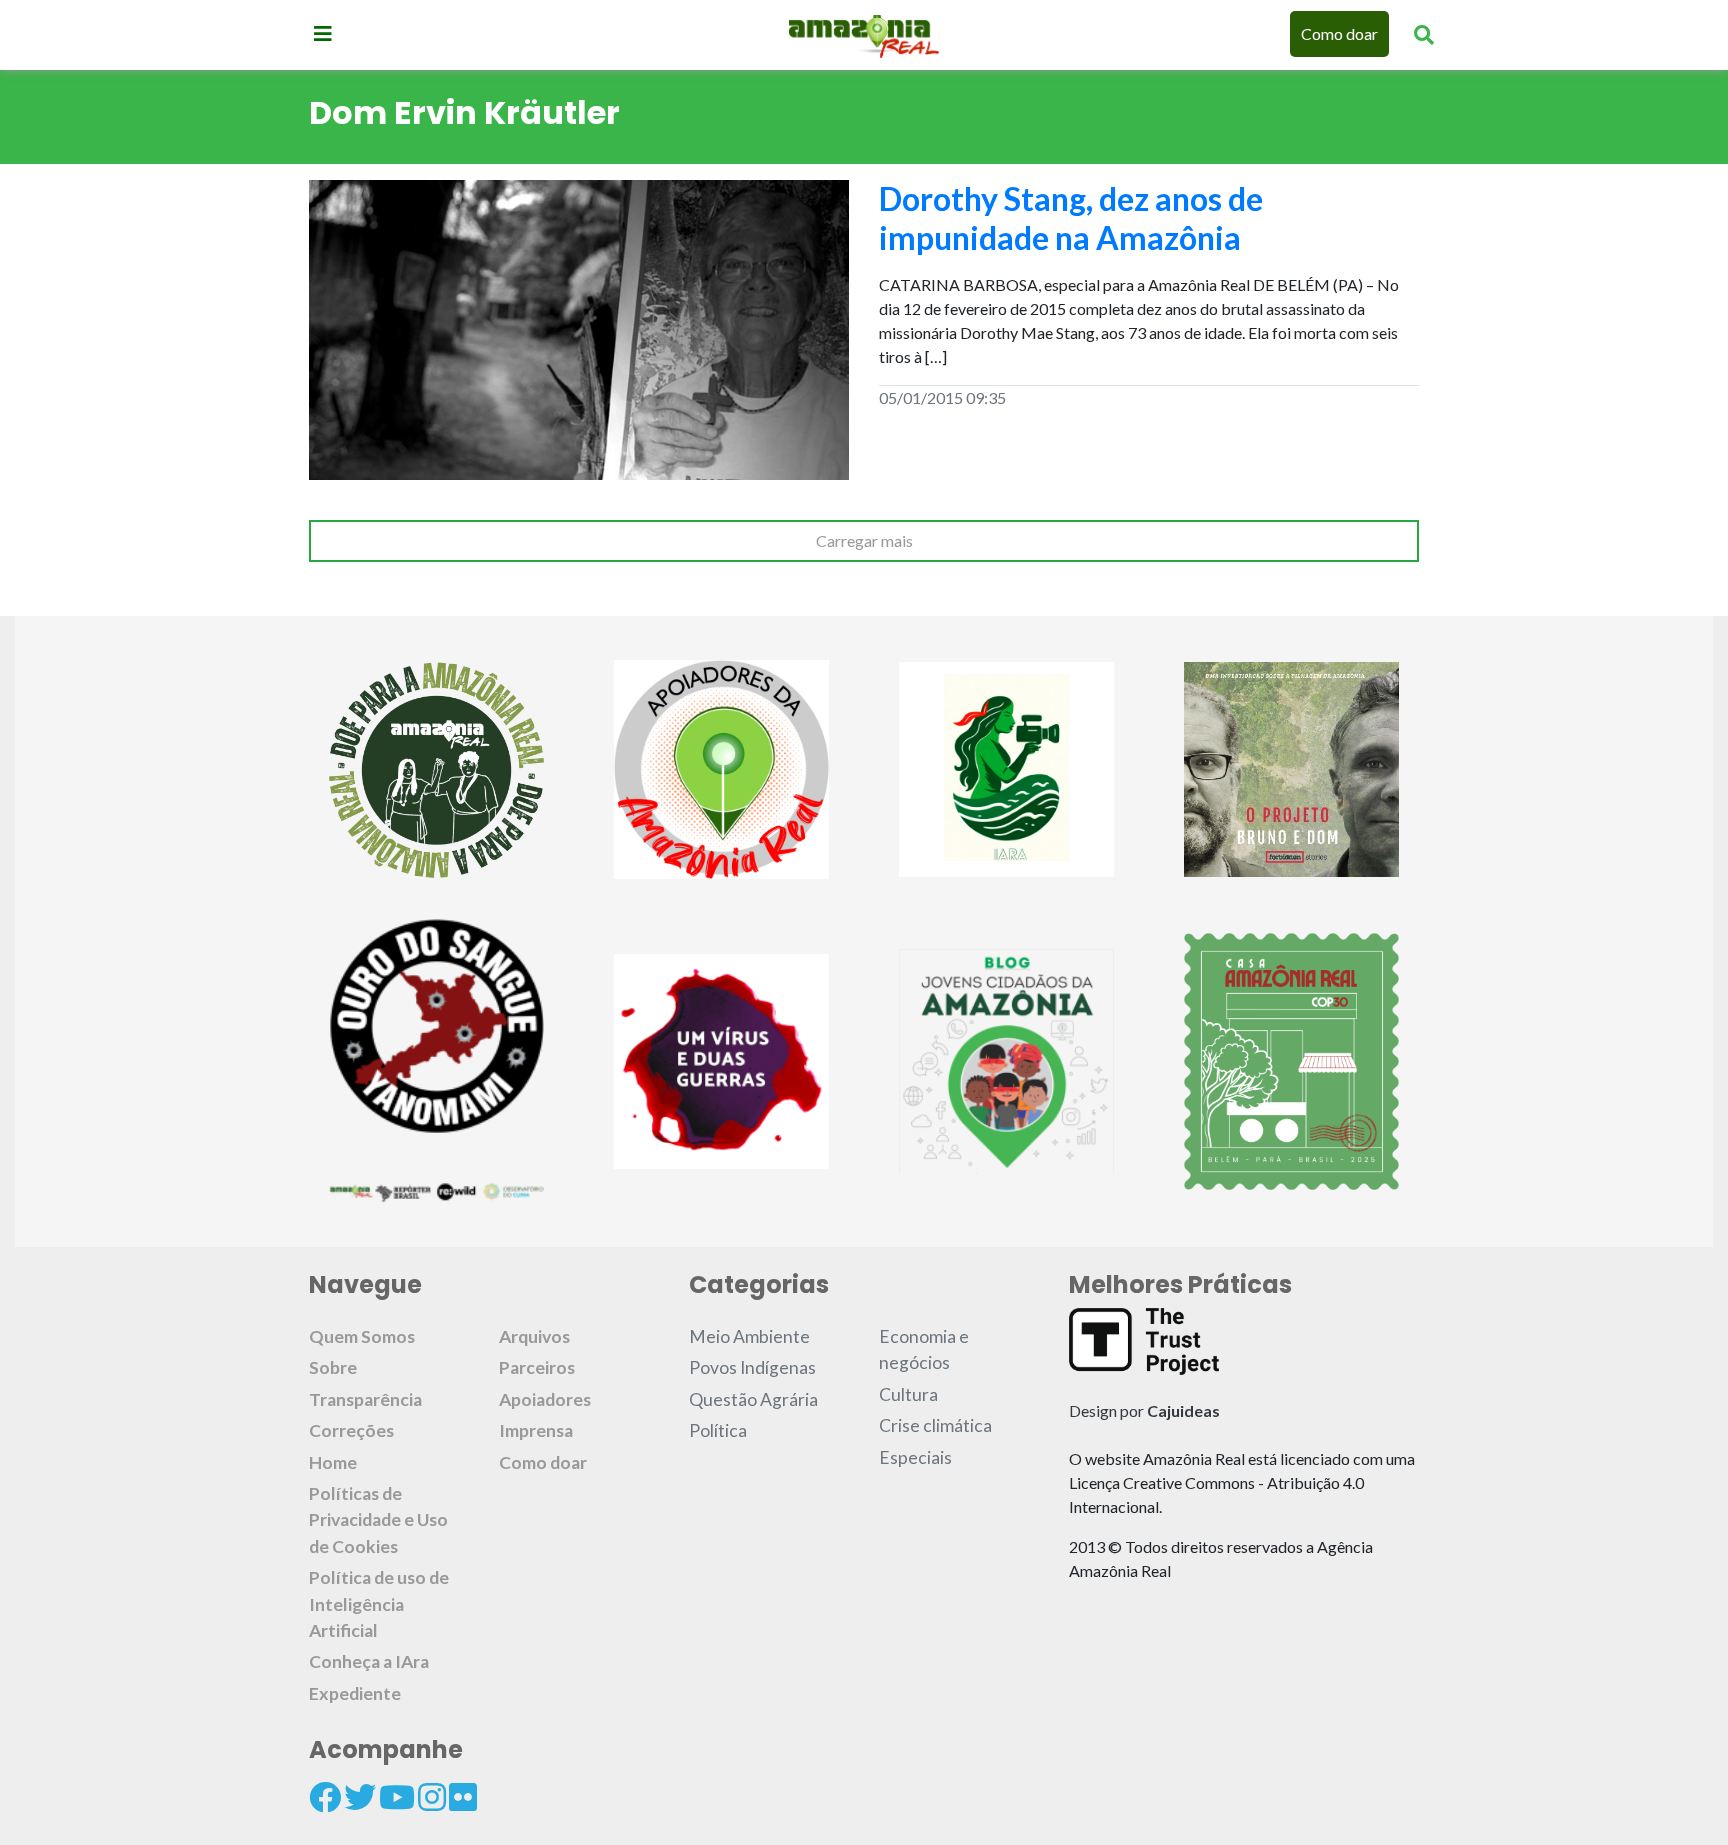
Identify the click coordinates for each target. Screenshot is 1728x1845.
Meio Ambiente (749, 1336)
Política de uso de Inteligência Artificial (379, 1604)
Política (718, 1430)
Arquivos (534, 1336)
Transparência (365, 1399)
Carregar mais (864, 540)
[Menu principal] (323, 33)
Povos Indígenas (752, 1367)
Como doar (1339, 33)
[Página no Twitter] (360, 1797)
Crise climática (935, 1425)
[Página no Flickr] (463, 1797)
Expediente (355, 1693)
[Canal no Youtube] (397, 1797)
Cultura (908, 1394)
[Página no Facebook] (325, 1797)
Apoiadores (545, 1399)
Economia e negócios (924, 1349)
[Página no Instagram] (432, 1797)
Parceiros (537, 1367)
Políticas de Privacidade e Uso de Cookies (378, 1520)
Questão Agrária (753, 1399)
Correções (351, 1430)
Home (333, 1462)
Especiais (915, 1457)
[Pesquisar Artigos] (1424, 34)
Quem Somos (362, 1336)
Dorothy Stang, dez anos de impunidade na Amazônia (1071, 217)
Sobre (333, 1367)
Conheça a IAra (369, 1661)
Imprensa (536, 1430)
